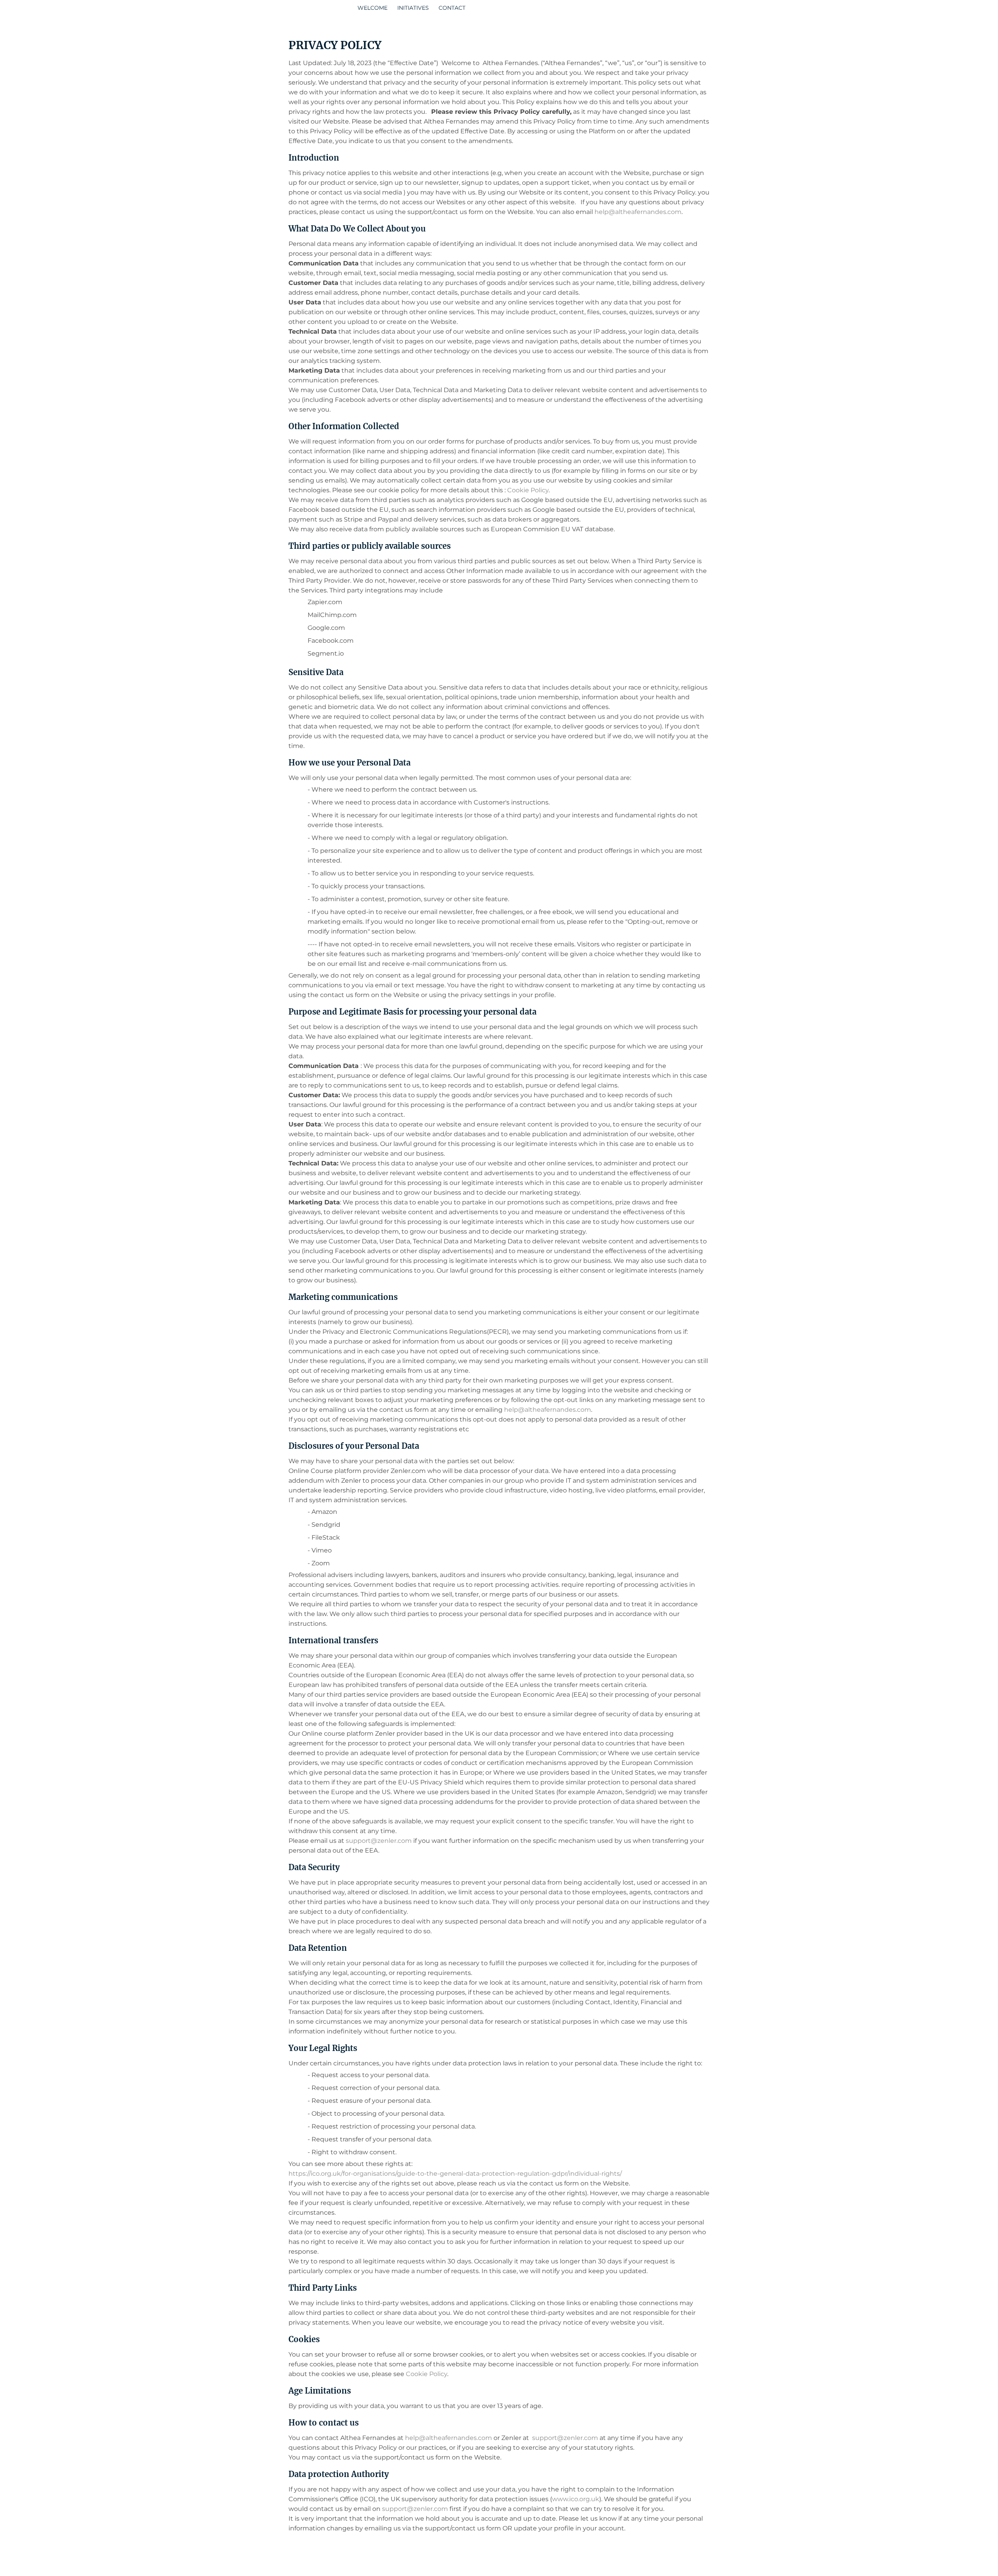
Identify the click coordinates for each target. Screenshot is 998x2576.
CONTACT (452, 8)
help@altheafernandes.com (638, 212)
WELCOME (372, 8)
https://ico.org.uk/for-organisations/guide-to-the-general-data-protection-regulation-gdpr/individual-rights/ (455, 2174)
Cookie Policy (528, 490)
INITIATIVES (413, 8)
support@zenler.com (379, 1841)
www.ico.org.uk (576, 2499)
